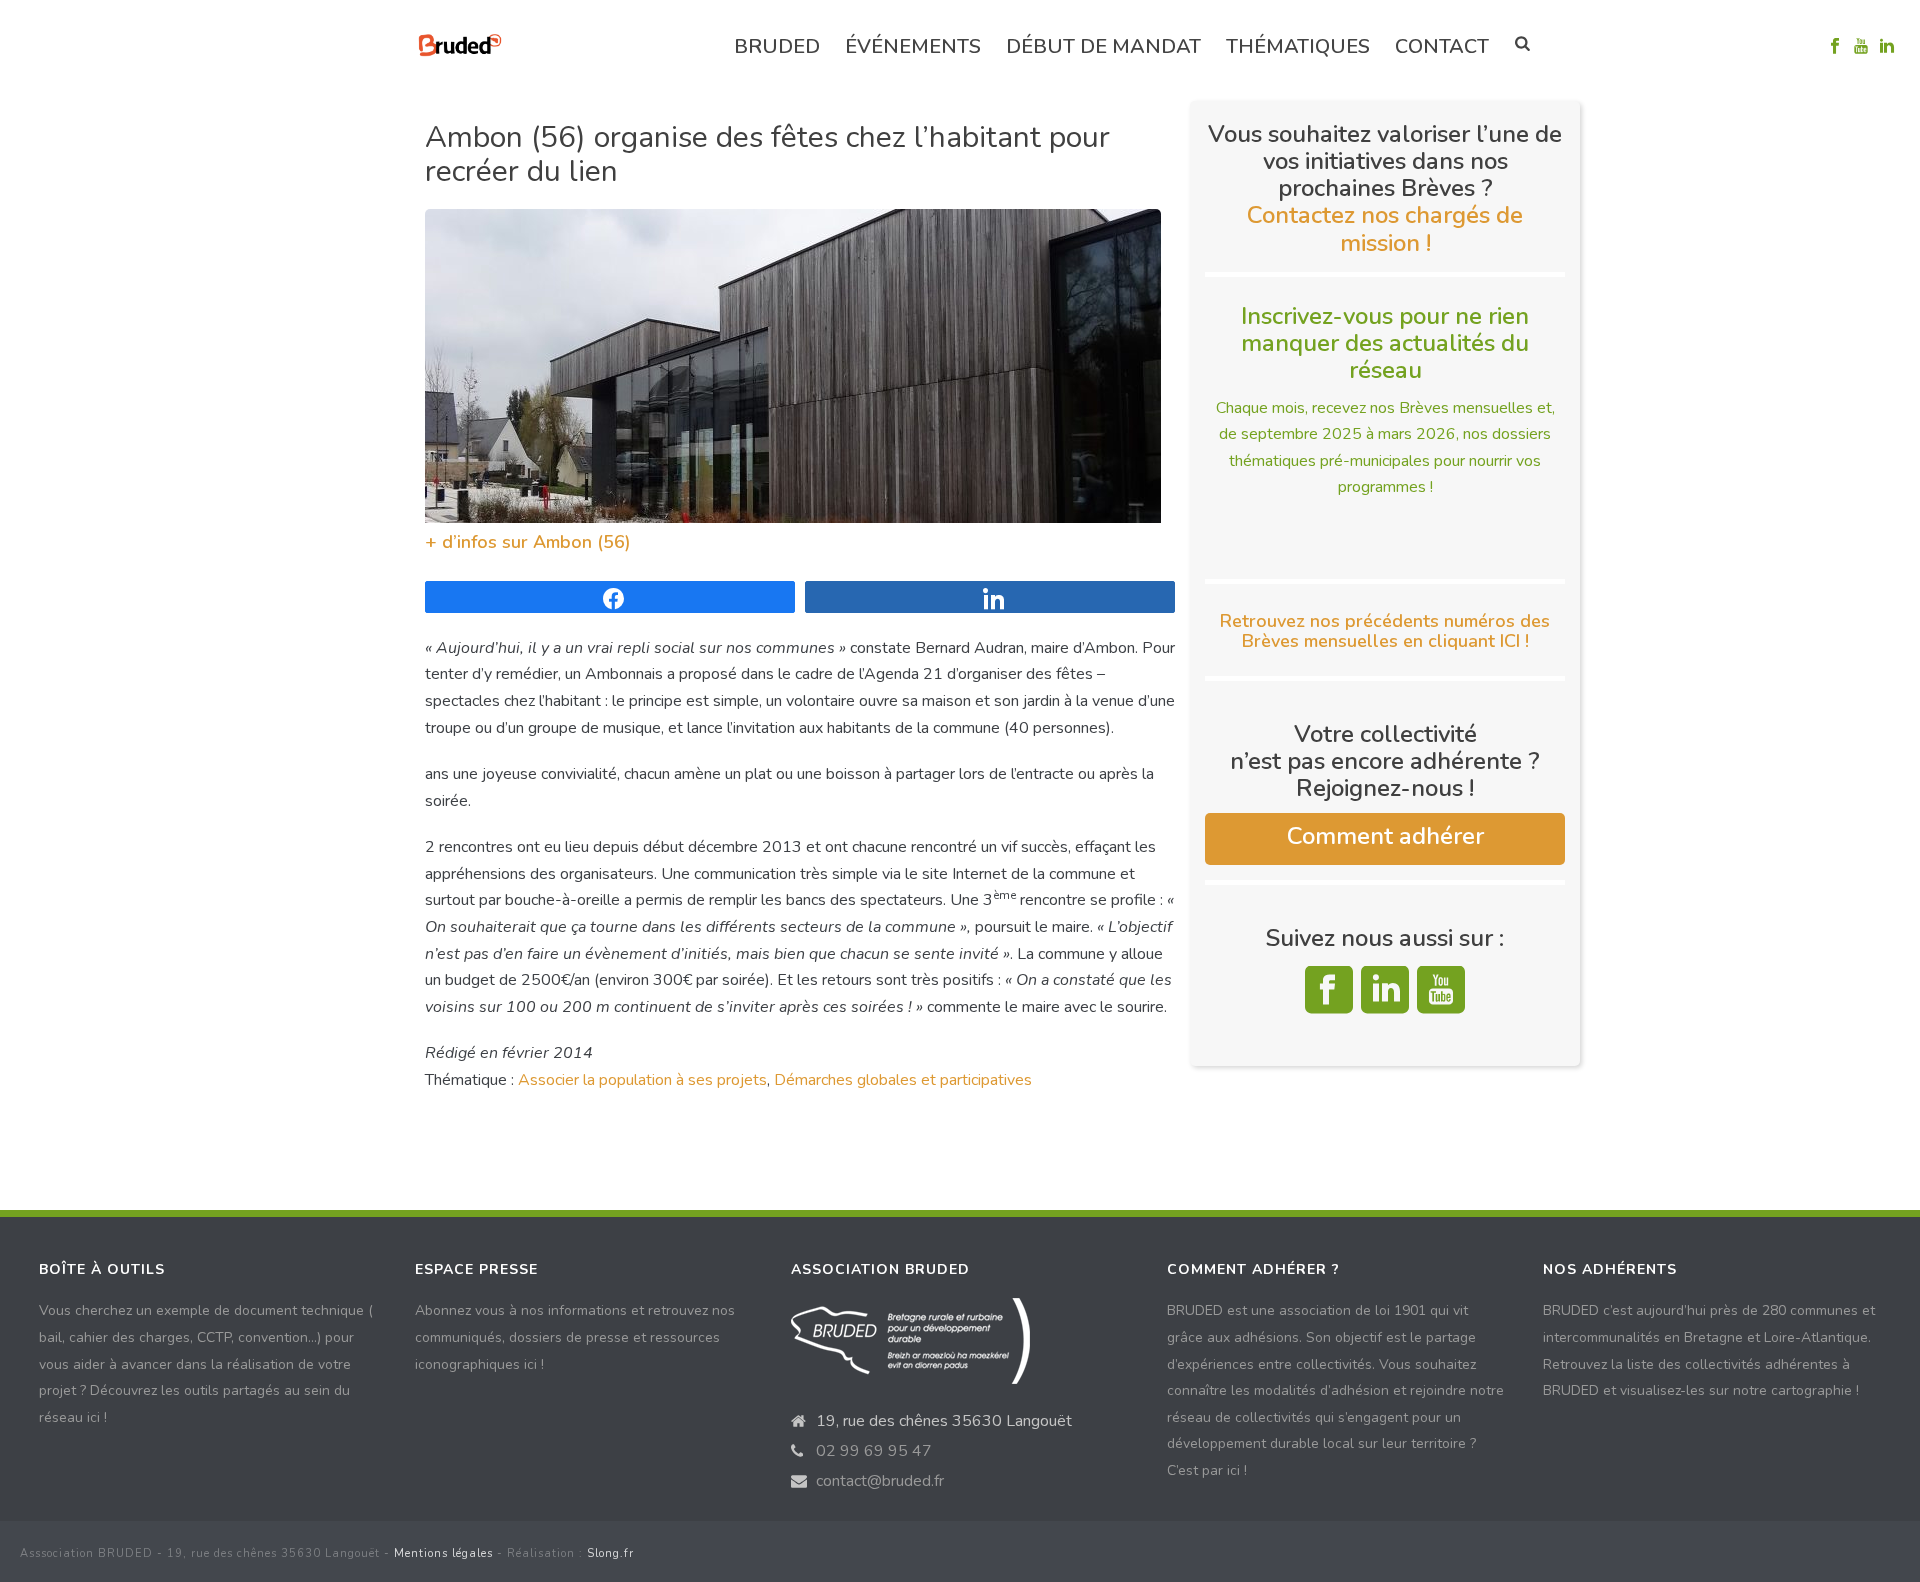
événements (913, 46)
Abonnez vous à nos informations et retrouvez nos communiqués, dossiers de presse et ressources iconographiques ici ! (575, 1337)
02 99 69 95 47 (874, 1451)
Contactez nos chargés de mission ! (1385, 228)
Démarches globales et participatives (903, 1080)
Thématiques (1298, 46)
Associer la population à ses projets (642, 1080)
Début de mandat (1103, 46)
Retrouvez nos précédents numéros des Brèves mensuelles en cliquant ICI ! (1385, 631)
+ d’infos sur (479, 542)
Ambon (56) (582, 542)
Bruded (777, 46)
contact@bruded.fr (880, 1481)
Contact (1442, 46)
